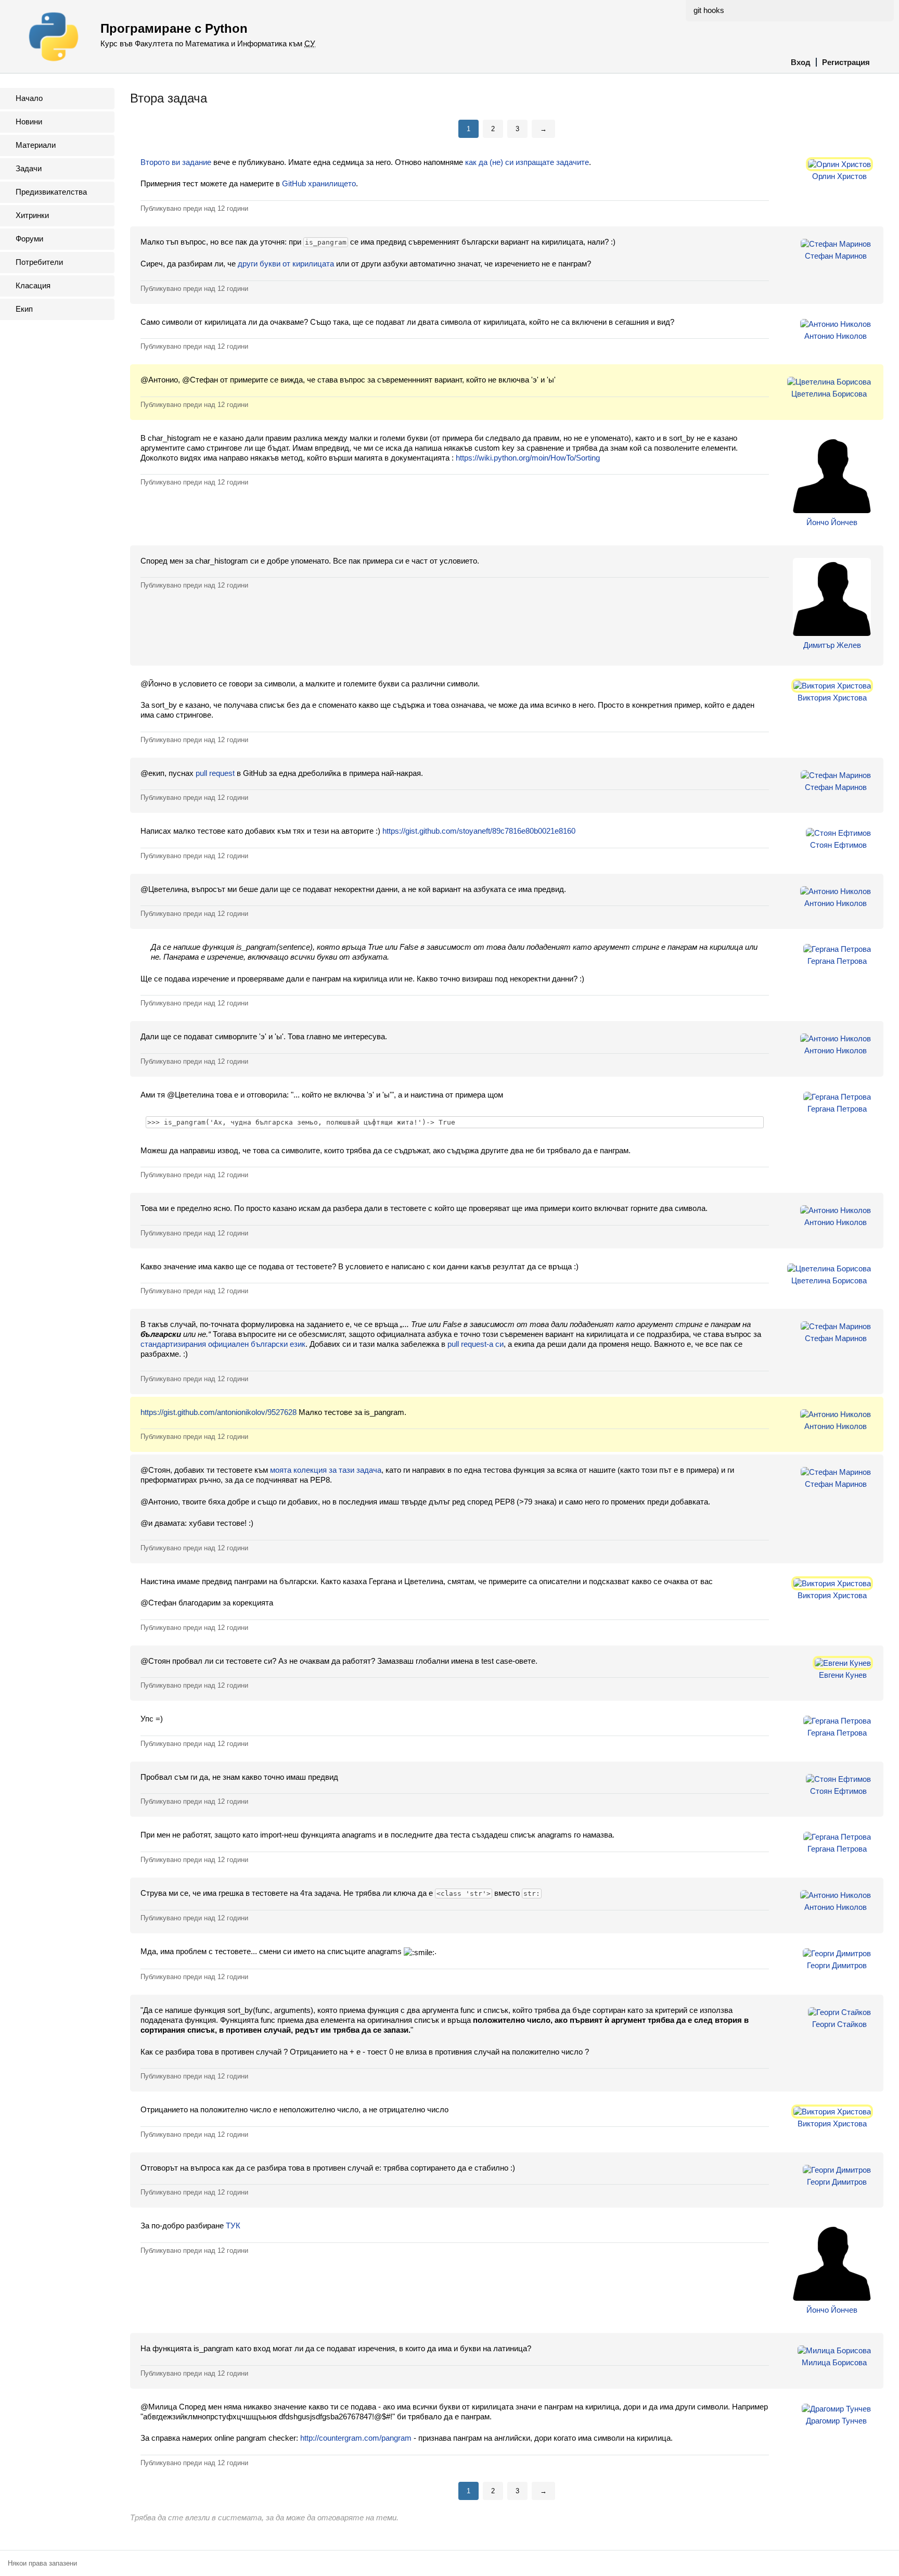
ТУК (233, 2226)
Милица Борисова (834, 2362)
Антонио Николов (836, 336)
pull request (215, 773)
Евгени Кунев (843, 1675)
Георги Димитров (837, 1965)
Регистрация (846, 62)
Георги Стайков (839, 2024)
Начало (29, 98)
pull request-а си (476, 1344)
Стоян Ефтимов (838, 845)
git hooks (709, 10)
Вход (801, 62)
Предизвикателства (51, 192)
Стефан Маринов (836, 256)
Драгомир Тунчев (836, 2421)
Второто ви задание (176, 162)
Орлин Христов (839, 176)
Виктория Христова (832, 698)
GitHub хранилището (319, 183)
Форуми (29, 239)
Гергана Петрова (837, 961)
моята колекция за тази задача (326, 1470)
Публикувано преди (194, 208)
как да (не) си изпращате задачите (527, 162)
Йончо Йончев (832, 522)
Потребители (39, 262)
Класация (33, 285)
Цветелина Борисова (829, 394)
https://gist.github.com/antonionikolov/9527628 (219, 1412)
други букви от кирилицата (286, 264)
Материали (36, 145)
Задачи (29, 168)
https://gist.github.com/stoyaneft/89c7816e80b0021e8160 (479, 831)
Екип (24, 309)
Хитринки (32, 215)
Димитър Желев (832, 645)
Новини (29, 122)
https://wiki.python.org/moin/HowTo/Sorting (528, 458)
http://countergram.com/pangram (356, 2438)
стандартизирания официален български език (223, 1344)
